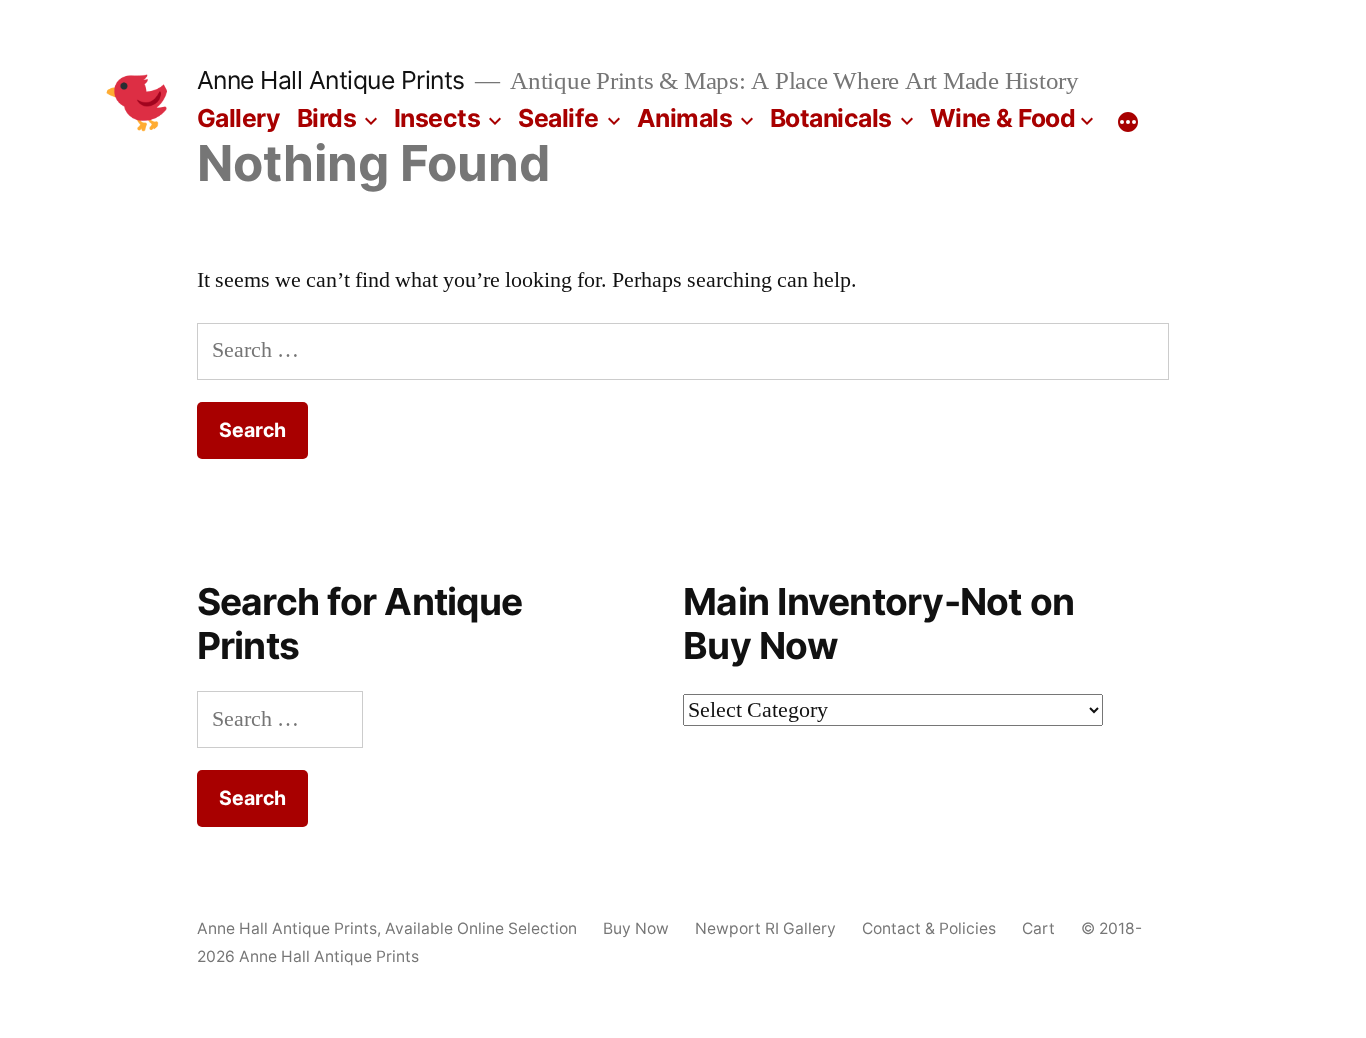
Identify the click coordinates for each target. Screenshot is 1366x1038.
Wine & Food (1003, 118)
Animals (685, 118)
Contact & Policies (929, 928)
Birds (327, 118)
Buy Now (636, 928)
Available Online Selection (481, 928)
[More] (1128, 122)
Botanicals (831, 118)
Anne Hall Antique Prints (331, 80)
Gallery (239, 118)
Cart (1038, 928)
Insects (437, 118)
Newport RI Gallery (765, 928)
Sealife (558, 118)
